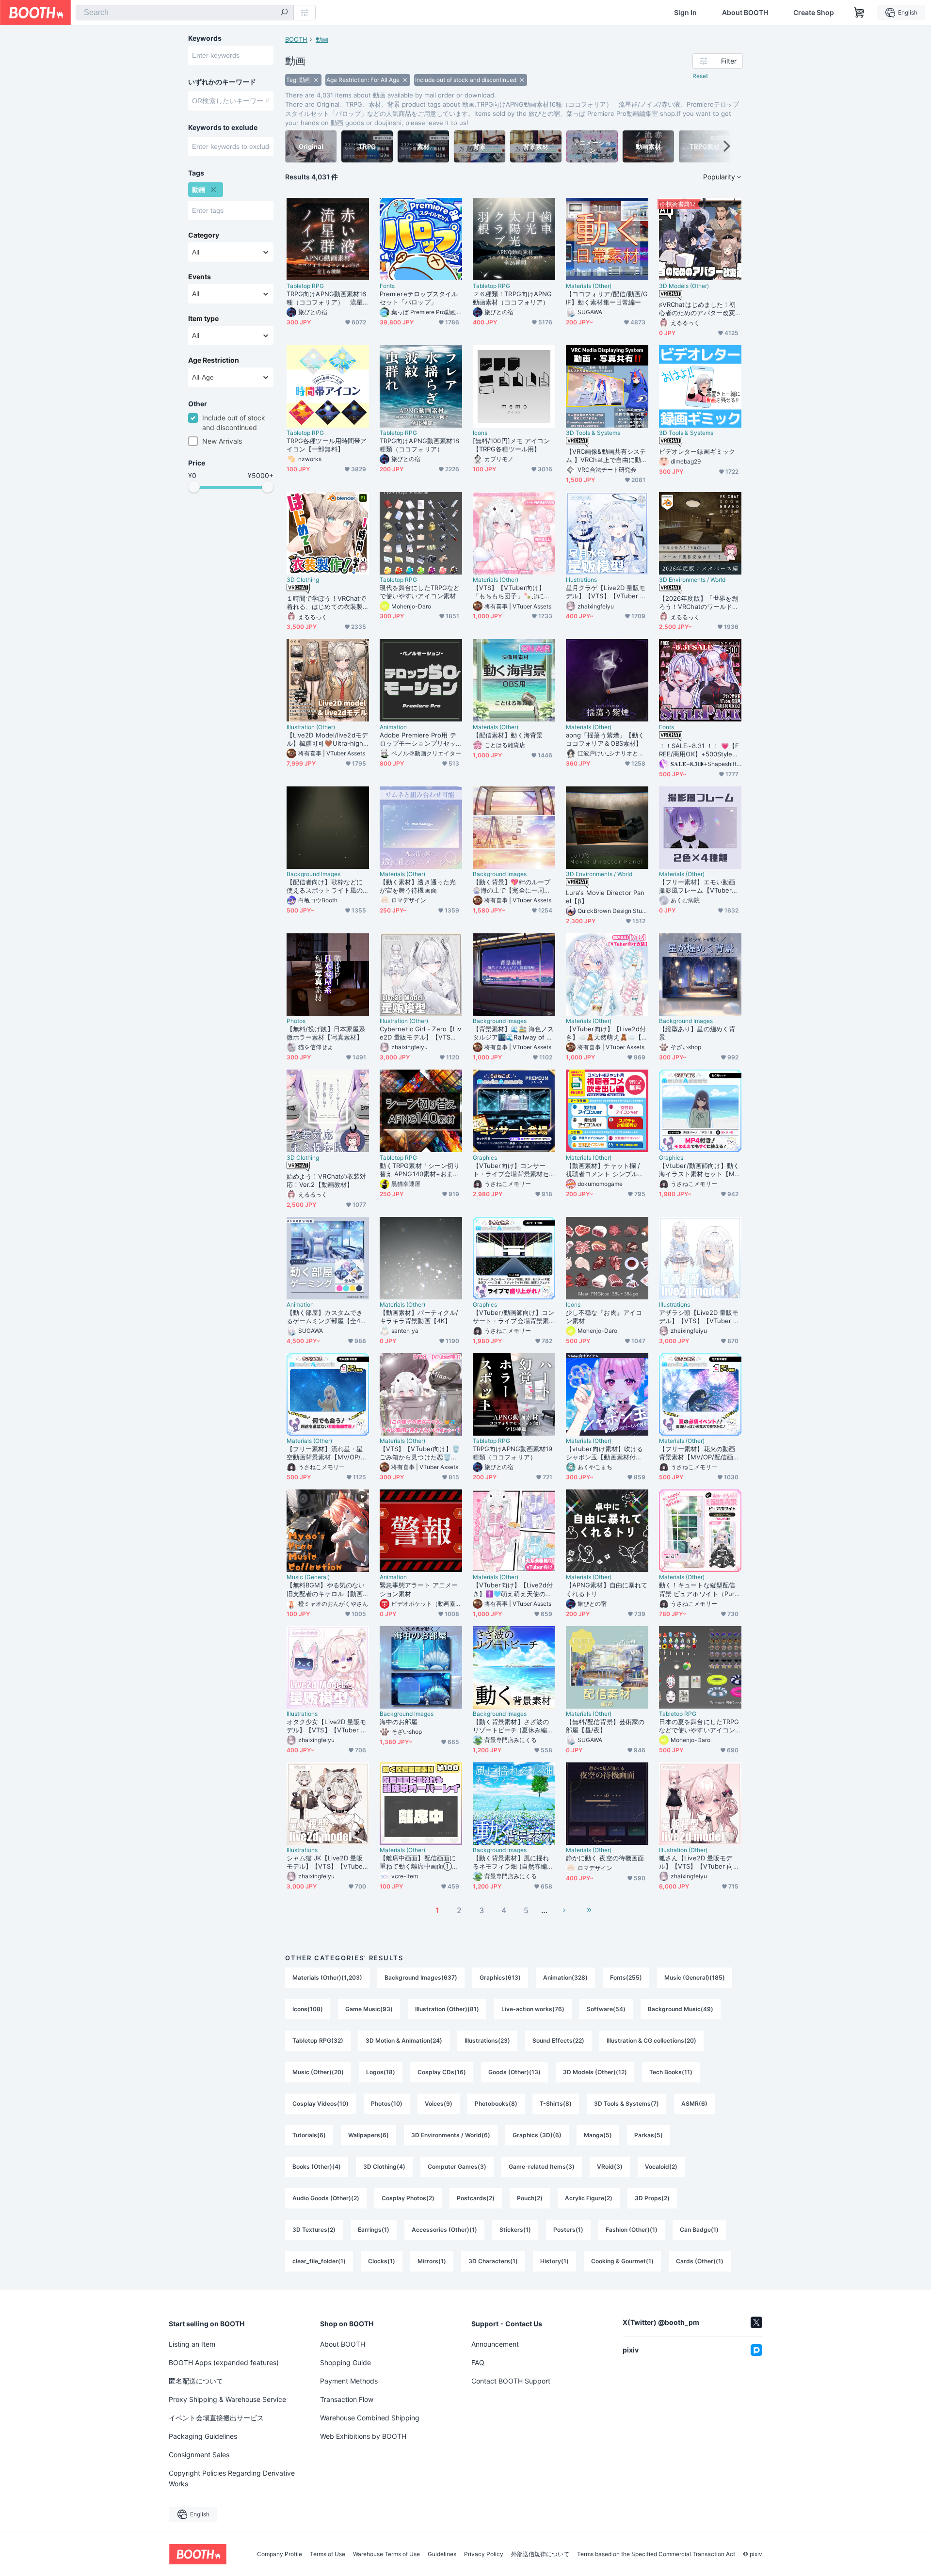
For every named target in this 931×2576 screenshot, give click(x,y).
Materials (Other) (589, 286)
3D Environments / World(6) (451, 2135)
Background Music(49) (681, 2009)
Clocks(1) (382, 2261)
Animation (393, 727)
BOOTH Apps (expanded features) (224, 2362)
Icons (480, 433)
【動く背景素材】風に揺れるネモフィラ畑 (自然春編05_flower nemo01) (514, 1862)
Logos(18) (381, 2072)
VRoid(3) (610, 2167)
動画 (322, 39)
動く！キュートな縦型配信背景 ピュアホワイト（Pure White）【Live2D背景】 (699, 1589)
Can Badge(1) (699, 2230)
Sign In (685, 13)
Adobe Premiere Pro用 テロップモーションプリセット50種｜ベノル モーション (419, 739)
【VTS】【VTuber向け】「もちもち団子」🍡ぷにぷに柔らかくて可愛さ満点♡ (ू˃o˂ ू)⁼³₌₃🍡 (512, 592)
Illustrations (581, 580)
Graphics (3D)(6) (537, 2135)
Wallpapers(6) (369, 2135)
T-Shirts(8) (556, 2104)
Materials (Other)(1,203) (327, 1977)
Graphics (485, 1158)
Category (204, 235)
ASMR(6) (694, 2104)
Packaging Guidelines (203, 2436)
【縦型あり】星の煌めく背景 (697, 1033)
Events (200, 277)
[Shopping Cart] (859, 13)
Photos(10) (387, 2104)
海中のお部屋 (399, 1722)
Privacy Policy (484, 2554)
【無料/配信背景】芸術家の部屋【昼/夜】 (605, 1726)
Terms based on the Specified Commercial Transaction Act (656, 2554)
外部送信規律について (540, 2554)
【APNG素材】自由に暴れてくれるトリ (607, 1589)
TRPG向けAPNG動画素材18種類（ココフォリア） (419, 445)
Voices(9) (439, 2104)
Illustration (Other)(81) (447, 2009)
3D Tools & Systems (593, 433)
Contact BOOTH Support (511, 2381)
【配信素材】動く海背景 (508, 735)
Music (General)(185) (695, 1977)
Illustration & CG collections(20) (651, 2040)
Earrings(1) (374, 2230)
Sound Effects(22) (558, 2040)
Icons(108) (308, 2009)
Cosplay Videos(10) (321, 2104)
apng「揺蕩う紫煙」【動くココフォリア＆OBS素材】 (605, 739)
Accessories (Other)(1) (444, 2230)
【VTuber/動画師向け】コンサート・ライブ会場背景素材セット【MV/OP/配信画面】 (514, 1317)
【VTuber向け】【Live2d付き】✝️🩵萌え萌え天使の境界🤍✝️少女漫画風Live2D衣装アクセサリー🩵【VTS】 (513, 1589)
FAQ (478, 2362)
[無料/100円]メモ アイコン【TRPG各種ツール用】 (511, 445)
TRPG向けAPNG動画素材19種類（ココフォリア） (513, 1453)
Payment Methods (349, 2381)
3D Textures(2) (314, 2230)
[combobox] (185, 13)
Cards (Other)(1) (700, 2261)
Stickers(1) (515, 2230)
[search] (284, 13)
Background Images (313, 874)
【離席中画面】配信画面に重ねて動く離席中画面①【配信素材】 (418, 1862)
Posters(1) (568, 2230)
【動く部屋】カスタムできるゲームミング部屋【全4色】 (325, 1317)
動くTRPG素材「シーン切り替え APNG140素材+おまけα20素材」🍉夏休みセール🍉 (420, 1170)
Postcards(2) (476, 2198)
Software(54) (606, 2009)
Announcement (495, 2344)
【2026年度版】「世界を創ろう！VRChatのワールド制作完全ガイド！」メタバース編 (699, 603)
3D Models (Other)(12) (595, 2072)
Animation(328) (565, 1977)
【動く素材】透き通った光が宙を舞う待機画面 (418, 886)
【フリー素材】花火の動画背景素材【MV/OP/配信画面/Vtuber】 (697, 1453)
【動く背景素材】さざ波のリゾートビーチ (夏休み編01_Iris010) (513, 1726)
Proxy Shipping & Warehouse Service (227, 2399)
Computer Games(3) (457, 2167)
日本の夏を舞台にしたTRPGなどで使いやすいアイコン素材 (699, 1726)
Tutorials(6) (309, 2135)
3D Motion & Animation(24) (404, 2040)
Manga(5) (598, 2135)
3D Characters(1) (493, 2261)
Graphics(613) (500, 1977)
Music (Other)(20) (318, 2072)
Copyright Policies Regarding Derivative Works (232, 2478)
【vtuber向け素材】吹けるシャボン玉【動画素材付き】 (604, 1453)
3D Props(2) (652, 2198)
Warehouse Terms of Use (386, 2554)
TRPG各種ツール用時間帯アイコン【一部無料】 (327, 445)
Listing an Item (192, 2344)
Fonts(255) (626, 1977)
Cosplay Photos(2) (408, 2198)
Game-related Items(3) (542, 2167)
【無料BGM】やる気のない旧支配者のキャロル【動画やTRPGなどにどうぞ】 (326, 1589)
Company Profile (280, 2554)
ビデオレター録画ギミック (697, 451)
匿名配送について (196, 2381)
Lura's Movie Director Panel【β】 (605, 897)
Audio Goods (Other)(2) (326, 2198)
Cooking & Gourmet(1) (622, 2261)
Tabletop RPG (305, 286)
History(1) (554, 2261)
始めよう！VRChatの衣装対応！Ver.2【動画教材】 (326, 1180)
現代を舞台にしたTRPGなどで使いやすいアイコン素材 (420, 592)
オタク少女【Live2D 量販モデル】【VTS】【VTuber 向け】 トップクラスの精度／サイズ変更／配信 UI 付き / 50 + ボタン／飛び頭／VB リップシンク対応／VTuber (327, 1726)
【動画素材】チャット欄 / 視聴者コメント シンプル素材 (605, 1170)
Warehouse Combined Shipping (370, 2418)
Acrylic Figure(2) (589, 2198)
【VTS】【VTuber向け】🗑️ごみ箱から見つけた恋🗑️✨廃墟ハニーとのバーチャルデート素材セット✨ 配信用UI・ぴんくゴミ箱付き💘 (420, 1453)
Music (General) (308, 1577)
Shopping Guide (345, 2362)
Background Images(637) (421, 1977)
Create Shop (814, 13)
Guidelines (442, 2554)
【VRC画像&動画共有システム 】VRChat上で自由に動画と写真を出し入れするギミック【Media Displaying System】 (607, 456)
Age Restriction (214, 360)
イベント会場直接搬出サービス (216, 2418)
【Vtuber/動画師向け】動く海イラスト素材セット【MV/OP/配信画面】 (700, 1170)
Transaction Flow (347, 2399)
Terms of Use (328, 2554)
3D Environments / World (692, 580)
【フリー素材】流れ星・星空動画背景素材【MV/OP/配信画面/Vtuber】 (327, 1453)
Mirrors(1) (432, 2261)
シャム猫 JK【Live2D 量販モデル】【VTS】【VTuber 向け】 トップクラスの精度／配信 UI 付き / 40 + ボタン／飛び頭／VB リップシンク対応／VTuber (327, 1862)
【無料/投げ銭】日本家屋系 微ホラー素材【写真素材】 (326, 1033)
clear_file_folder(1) (319, 2261)
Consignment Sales (199, 2455)
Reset (700, 76)
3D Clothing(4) (384, 2167)
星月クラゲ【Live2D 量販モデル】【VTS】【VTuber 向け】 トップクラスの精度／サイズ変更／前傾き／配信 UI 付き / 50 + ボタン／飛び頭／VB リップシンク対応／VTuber (607, 592)
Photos (296, 1021)
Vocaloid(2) (661, 2167)
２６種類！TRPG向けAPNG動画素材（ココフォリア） (512, 298)
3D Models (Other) (684, 286)
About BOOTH (745, 13)
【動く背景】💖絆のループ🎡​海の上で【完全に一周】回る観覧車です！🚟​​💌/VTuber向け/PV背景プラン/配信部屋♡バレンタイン (513, 886)
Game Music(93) (369, 2009)
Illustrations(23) (487, 2040)
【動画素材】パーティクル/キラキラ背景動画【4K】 (419, 1317)
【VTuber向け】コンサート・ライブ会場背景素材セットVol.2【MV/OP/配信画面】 (511, 1170)
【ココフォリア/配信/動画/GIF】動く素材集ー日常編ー (607, 298)
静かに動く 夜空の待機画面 (605, 1858)
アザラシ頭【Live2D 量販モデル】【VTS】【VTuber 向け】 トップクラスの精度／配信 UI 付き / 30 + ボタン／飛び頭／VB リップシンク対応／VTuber (699, 1317)
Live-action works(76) (533, 2009)
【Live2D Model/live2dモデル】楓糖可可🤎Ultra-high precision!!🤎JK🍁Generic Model (327, 739)
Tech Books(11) (671, 2072)
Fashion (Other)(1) (632, 2230)
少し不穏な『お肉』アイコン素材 (604, 1317)
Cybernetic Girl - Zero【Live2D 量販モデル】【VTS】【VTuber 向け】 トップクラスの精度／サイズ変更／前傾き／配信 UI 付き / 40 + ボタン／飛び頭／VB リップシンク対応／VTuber (421, 1033)
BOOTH (296, 39)
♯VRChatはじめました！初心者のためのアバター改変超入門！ (697, 309)
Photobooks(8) (496, 2104)
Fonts (387, 286)
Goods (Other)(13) (514, 2072)
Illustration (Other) (311, 727)
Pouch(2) (530, 2198)
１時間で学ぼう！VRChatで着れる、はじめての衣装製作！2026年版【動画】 (326, 603)
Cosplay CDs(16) (442, 2072)
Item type (203, 319)
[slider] (194, 487)
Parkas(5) (649, 2135)
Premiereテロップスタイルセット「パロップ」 (419, 298)
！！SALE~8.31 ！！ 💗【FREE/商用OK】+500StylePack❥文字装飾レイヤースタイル (700, 750)
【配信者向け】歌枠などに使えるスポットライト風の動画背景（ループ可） (325, 886)
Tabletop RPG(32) (318, 2040)
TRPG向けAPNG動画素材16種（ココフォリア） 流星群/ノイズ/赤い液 (326, 298)
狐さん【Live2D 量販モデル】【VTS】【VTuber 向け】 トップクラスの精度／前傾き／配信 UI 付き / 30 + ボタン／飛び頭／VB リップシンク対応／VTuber (700, 1862)
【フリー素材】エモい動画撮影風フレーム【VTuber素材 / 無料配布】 (698, 886)
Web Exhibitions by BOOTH (363, 2436)
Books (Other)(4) (317, 2167)
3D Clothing (303, 580)
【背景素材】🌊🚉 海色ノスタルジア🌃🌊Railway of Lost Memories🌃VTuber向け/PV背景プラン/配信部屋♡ (514, 1033)
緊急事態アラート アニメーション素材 (419, 1589)
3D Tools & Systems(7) (626, 2104)
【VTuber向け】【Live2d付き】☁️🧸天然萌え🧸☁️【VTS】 (606, 1033)
